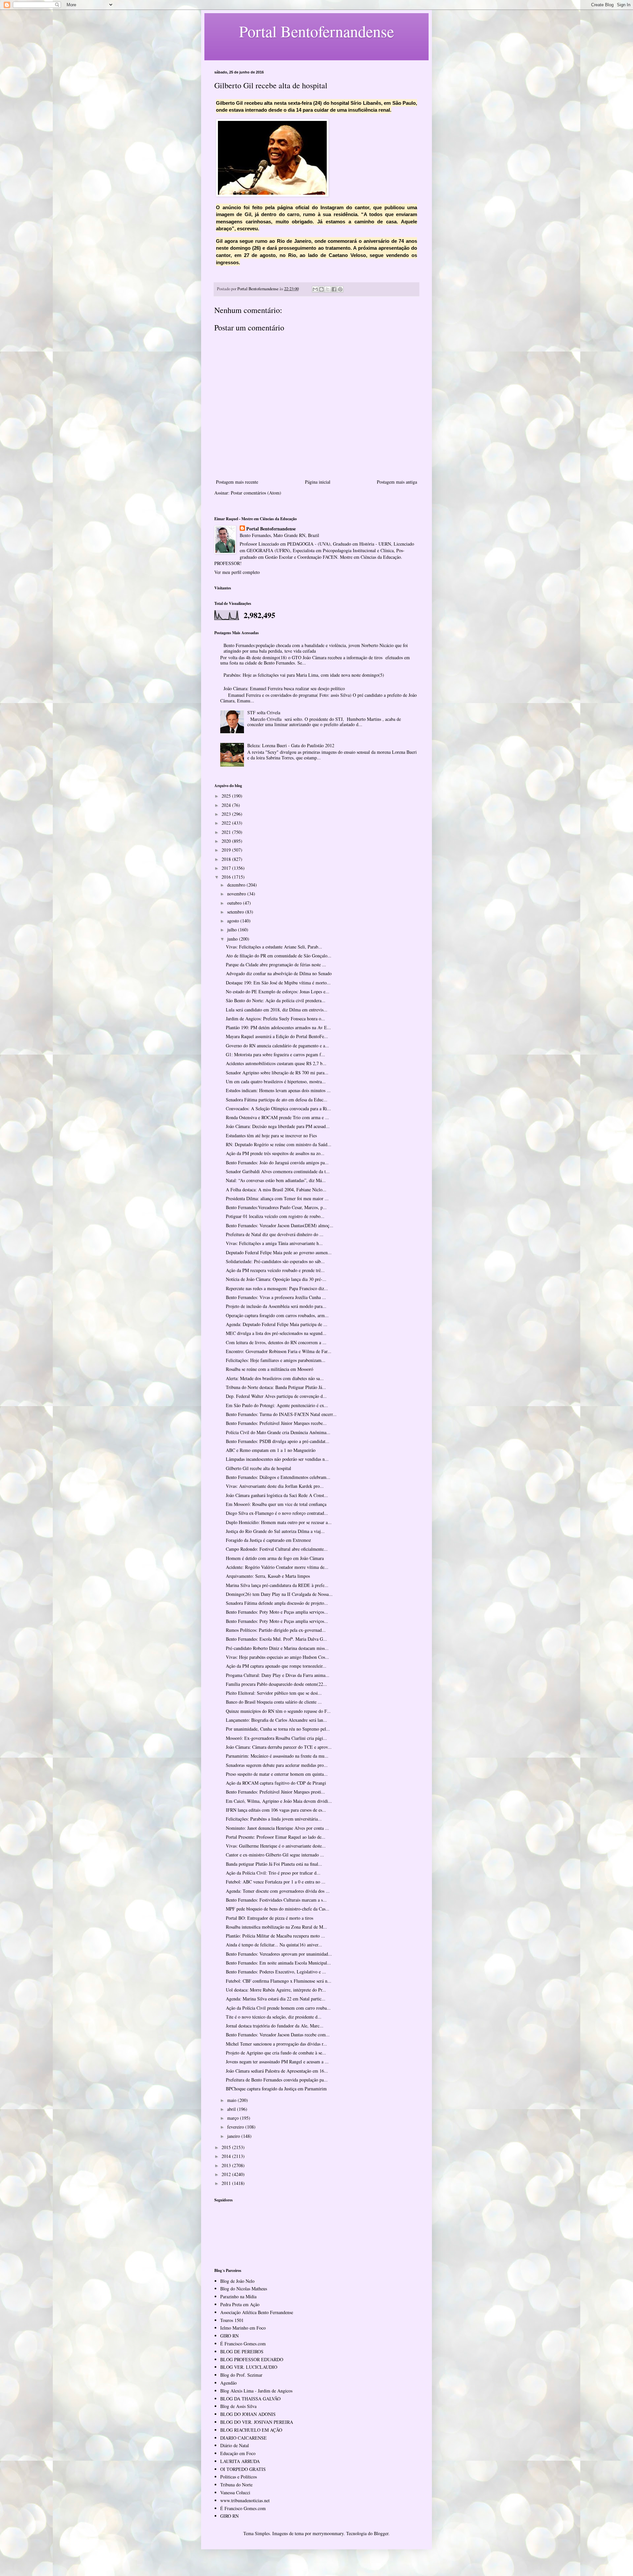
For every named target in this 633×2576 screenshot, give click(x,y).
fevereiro (236, 2127)
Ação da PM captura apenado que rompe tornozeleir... (276, 1666)
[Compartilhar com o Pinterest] (340, 289)
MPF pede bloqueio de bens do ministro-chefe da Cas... (278, 1909)
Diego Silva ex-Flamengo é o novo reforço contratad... (277, 1513)
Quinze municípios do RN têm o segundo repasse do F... (278, 1711)
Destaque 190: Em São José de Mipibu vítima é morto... (278, 983)
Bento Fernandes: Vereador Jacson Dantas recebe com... (278, 2035)
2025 (227, 796)
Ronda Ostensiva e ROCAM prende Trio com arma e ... (277, 1117)
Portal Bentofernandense (271, 529)
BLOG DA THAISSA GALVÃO (250, 2399)
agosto (234, 921)
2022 (227, 823)
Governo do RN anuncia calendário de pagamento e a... (277, 1046)
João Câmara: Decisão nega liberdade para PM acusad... (278, 1126)
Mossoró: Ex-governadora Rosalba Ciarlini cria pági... (276, 1738)
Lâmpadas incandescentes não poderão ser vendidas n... (277, 1459)
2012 (227, 2174)
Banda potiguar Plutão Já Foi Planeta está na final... (274, 1864)
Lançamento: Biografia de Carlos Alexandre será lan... (276, 1720)
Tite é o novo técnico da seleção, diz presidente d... (274, 2017)
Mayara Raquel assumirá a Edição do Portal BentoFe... (277, 1036)
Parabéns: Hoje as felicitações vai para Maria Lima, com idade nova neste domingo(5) (304, 675)
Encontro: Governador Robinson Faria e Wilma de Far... (279, 1351)
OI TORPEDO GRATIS (243, 2469)
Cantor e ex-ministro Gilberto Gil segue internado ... (275, 1855)
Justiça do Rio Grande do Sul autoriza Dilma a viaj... (275, 1531)
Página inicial (318, 482)
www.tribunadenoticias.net (245, 2500)
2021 (227, 832)
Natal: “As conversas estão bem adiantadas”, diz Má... (276, 1180)
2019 (227, 850)
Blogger (381, 2533)
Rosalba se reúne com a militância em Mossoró (270, 1369)
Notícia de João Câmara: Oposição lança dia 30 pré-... (276, 1279)
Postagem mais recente (237, 482)
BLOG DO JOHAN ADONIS (248, 2414)
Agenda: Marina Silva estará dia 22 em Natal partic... (276, 1999)
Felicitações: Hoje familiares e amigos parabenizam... (276, 1360)
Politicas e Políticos (239, 2477)
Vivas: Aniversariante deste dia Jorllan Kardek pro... (275, 1486)
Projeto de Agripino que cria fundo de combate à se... (276, 2053)
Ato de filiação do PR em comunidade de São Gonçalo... (279, 956)
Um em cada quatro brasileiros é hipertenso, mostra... (276, 1081)
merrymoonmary (328, 2533)
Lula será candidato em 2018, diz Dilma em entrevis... (277, 1010)
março (234, 2118)
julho (233, 930)
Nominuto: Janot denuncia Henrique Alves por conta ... (277, 1828)
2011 (227, 2183)
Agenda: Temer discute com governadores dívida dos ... (278, 1891)
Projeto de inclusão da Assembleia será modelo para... (276, 1306)
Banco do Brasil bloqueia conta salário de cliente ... (274, 1702)
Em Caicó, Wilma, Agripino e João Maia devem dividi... (279, 1801)
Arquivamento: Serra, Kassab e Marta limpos (268, 1576)
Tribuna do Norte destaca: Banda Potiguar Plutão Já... (276, 1387)
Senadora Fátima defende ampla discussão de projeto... (277, 1603)
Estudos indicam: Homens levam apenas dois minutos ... (278, 1090)
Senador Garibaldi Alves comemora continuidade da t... (278, 1171)
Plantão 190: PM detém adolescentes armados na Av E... (278, 1027)
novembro (237, 894)
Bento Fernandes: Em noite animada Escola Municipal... (278, 1963)
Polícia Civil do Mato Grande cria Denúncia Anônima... (278, 1432)
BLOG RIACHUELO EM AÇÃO (251, 2430)
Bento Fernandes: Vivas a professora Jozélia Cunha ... (276, 1297)
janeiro (234, 2136)
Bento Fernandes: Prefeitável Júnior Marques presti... (275, 1792)
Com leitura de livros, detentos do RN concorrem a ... (276, 1342)
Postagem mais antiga (397, 482)
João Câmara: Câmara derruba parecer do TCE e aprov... (279, 1747)
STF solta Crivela (264, 712)
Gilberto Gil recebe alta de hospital (258, 1468)
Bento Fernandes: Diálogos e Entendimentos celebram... (278, 1477)
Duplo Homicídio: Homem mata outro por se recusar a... (279, 1522)
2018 (227, 859)
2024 (227, 805)
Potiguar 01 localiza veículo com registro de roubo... (275, 1216)
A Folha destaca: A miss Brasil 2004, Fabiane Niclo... (276, 1189)
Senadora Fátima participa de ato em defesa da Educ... (277, 1100)
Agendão (228, 2383)
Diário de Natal (235, 2445)
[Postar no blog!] (321, 289)
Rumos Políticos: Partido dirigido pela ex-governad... (276, 1630)
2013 (227, 2165)
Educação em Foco (238, 2453)
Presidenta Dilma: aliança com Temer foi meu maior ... (277, 1198)
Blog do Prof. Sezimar (241, 2375)
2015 (227, 2147)
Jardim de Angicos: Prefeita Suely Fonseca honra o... (275, 1019)
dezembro (237, 885)
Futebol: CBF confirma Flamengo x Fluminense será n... (279, 1981)
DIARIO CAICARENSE (243, 2438)
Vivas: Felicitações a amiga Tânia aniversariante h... (274, 1243)
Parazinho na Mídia (238, 2296)
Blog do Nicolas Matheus (244, 2289)
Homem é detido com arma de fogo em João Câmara (275, 1558)
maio (232, 2100)
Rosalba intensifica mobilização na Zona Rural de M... (276, 1927)
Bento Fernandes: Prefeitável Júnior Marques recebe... (276, 1423)
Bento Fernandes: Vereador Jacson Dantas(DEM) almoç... (280, 1225)
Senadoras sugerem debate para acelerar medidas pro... (277, 1765)
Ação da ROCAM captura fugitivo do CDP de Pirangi (276, 1783)
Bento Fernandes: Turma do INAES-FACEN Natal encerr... (281, 1414)
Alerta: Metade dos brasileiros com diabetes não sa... (275, 1378)
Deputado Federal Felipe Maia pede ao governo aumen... (279, 1252)
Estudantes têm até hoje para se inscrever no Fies (271, 1135)
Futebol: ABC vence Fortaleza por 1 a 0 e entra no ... (276, 1882)
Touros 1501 (232, 2320)
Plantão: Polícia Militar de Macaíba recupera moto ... (275, 1936)
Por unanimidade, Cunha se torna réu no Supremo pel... (278, 1729)
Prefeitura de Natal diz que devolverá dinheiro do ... (275, 1234)
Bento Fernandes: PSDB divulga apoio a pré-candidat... (278, 1441)
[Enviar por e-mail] (315, 289)
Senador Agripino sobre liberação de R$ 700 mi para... (277, 1073)
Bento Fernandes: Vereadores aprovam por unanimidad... (279, 1954)
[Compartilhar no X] (328, 289)
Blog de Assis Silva (238, 2406)
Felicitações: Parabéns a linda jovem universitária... (274, 1819)
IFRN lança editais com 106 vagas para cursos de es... (276, 1810)
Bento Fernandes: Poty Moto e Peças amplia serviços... (277, 1612)
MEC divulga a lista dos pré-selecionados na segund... (276, 1333)
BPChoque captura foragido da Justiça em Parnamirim (276, 2089)
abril (232, 2109)
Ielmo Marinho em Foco (243, 2328)
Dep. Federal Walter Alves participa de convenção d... (276, 1396)
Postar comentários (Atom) (256, 493)
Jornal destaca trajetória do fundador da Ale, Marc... (275, 2026)
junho (233, 939)
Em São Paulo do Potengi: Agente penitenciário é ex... (277, 1405)
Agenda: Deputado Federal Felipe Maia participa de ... (277, 1324)
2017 (227, 868)
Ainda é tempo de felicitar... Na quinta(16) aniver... (274, 1945)
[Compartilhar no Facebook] (334, 289)
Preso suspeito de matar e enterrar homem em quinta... (277, 1774)
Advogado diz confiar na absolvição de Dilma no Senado (279, 973)
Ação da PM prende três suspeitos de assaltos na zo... (275, 1153)
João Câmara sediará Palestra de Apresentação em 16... (277, 2071)
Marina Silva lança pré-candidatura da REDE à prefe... (277, 1585)
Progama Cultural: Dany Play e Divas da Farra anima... (278, 1675)
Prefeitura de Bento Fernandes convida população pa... (277, 2080)
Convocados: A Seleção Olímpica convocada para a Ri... (278, 1108)
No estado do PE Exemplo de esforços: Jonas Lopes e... (278, 991)
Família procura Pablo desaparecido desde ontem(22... (276, 1684)
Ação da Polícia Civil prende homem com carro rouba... (278, 2008)
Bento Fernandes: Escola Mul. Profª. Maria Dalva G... (276, 1639)
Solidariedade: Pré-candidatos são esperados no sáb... (275, 1261)
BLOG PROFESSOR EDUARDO (252, 2359)
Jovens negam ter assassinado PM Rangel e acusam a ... (277, 2062)
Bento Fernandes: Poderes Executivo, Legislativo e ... (276, 1972)
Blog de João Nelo (237, 2281)
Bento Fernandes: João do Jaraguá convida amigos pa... (277, 1162)
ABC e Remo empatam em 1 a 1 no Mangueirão (271, 1450)
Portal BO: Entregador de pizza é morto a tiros (270, 1918)
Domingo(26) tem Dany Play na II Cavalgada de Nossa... (279, 1594)
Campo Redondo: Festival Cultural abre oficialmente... (277, 1549)
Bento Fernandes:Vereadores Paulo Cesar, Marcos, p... (276, 1207)
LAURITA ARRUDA (240, 2461)
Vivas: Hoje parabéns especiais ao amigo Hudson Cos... (277, 1657)
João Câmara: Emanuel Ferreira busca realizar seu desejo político (284, 688)
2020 (227, 841)
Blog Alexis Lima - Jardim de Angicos (256, 2391)
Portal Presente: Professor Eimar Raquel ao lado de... (276, 1837)
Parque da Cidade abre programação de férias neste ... (276, 964)
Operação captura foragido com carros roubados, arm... (277, 1315)
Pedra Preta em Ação (240, 2304)
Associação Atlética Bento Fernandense (257, 2312)
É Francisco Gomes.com (243, 2344)
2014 (227, 2156)
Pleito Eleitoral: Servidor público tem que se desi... (274, 1693)
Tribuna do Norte (236, 2485)
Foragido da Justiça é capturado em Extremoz (268, 1540)
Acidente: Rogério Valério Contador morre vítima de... (277, 1567)
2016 (227, 877)
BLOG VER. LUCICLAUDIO (249, 2367)
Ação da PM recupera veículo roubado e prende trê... (275, 1270)
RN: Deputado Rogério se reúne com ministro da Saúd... (279, 1144)
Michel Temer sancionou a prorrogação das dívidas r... (276, 2044)
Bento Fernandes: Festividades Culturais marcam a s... (276, 1900)
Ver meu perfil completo (237, 572)
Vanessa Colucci (235, 2492)
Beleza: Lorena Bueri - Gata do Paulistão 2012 (291, 745)
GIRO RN (229, 2336)
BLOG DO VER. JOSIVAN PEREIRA (257, 2422)
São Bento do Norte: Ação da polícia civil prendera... (276, 1000)
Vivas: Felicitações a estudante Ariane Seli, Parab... (274, 947)
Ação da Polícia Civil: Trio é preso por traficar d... (273, 1873)
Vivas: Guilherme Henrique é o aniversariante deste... (276, 1846)
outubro (235, 903)
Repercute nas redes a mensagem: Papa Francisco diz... (277, 1288)
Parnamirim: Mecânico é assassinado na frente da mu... (277, 1756)
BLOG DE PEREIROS (242, 2351)
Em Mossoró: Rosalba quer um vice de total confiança (276, 1504)
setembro (236, 912)
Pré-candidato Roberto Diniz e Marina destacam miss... (277, 1648)
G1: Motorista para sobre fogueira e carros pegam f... (275, 1054)
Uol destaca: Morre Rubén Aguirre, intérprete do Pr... (276, 1990)
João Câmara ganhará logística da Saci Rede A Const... (277, 1495)
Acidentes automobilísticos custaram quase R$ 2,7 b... (276, 1063)
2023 (227, 814)
